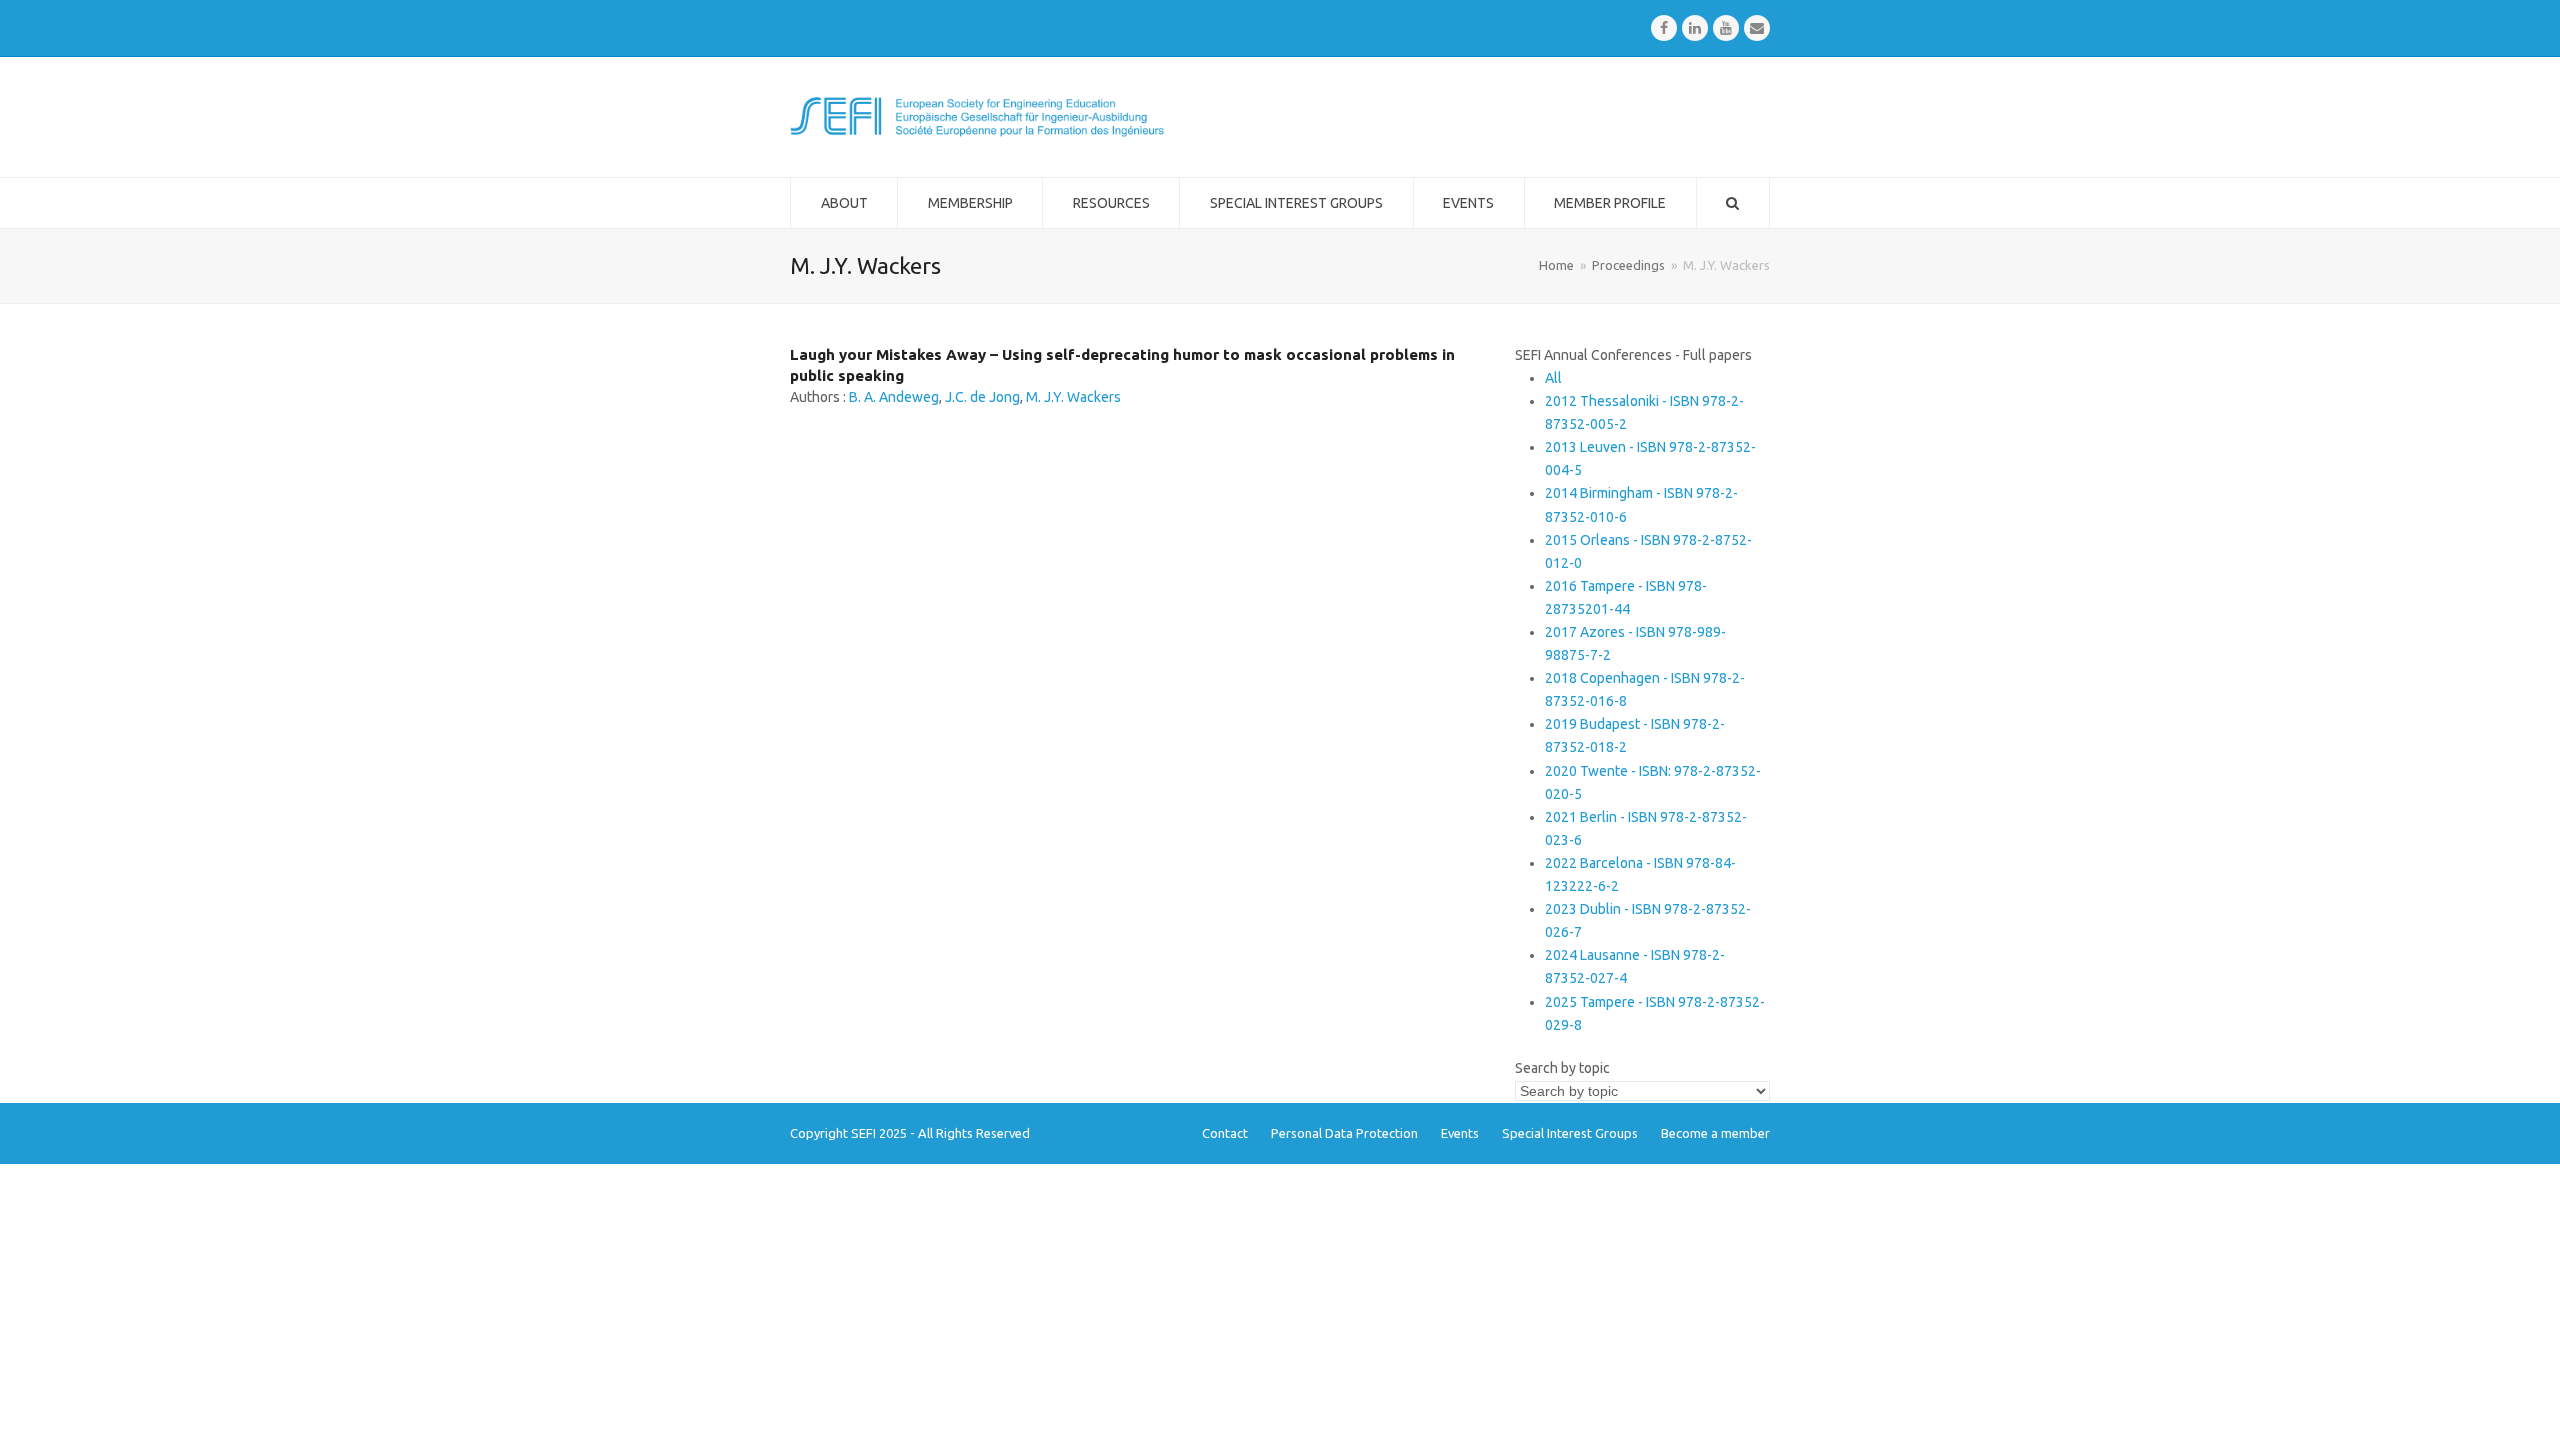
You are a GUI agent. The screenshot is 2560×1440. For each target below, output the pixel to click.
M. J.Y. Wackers (1073, 397)
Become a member (1715, 1133)
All (1553, 378)
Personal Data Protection (1344, 1133)
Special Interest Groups (1570, 1133)
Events (1460, 1133)
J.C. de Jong (982, 397)
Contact (1225, 1133)
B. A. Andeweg (894, 397)
